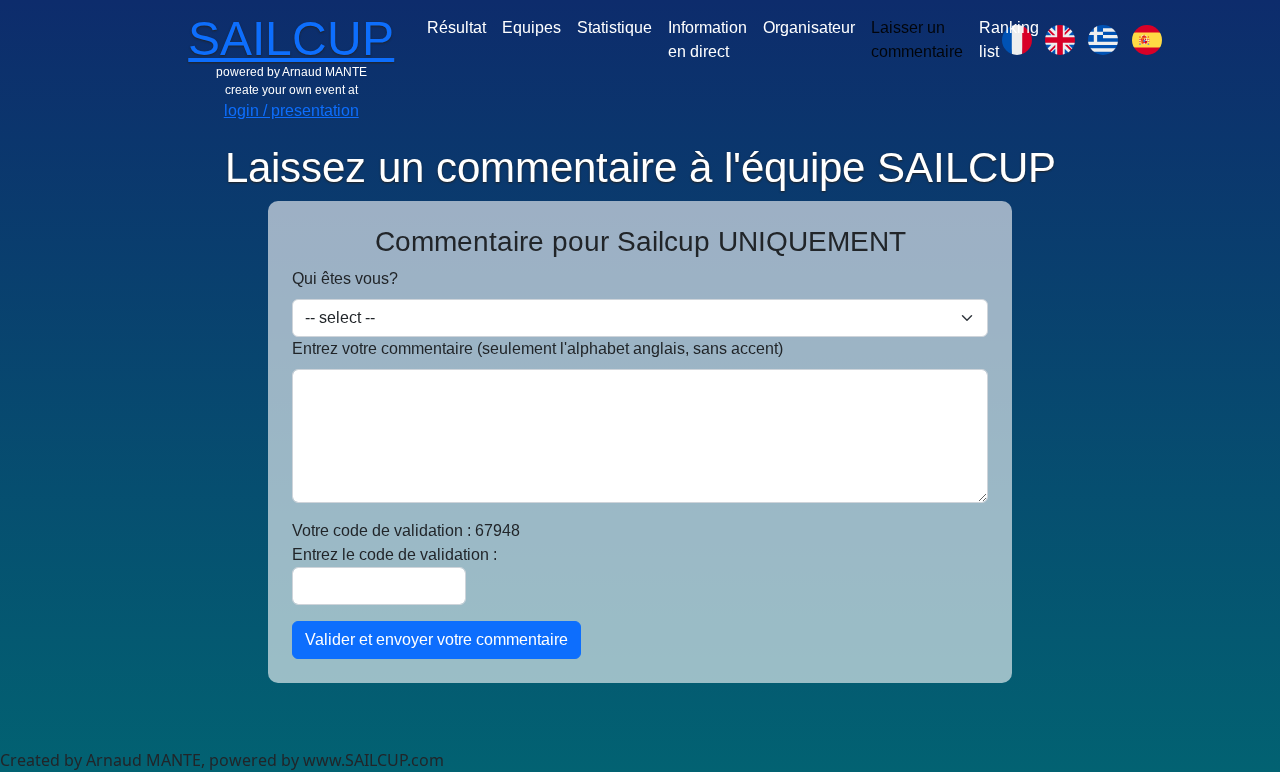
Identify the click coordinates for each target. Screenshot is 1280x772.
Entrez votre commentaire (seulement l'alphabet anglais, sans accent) (537, 348)
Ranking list (1009, 39)
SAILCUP (291, 38)
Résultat (456, 27)
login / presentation (291, 110)
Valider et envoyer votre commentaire (436, 639)
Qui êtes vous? (345, 278)
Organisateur (809, 27)
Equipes (531, 27)
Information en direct (707, 39)
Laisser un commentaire (917, 39)
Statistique (614, 27)
